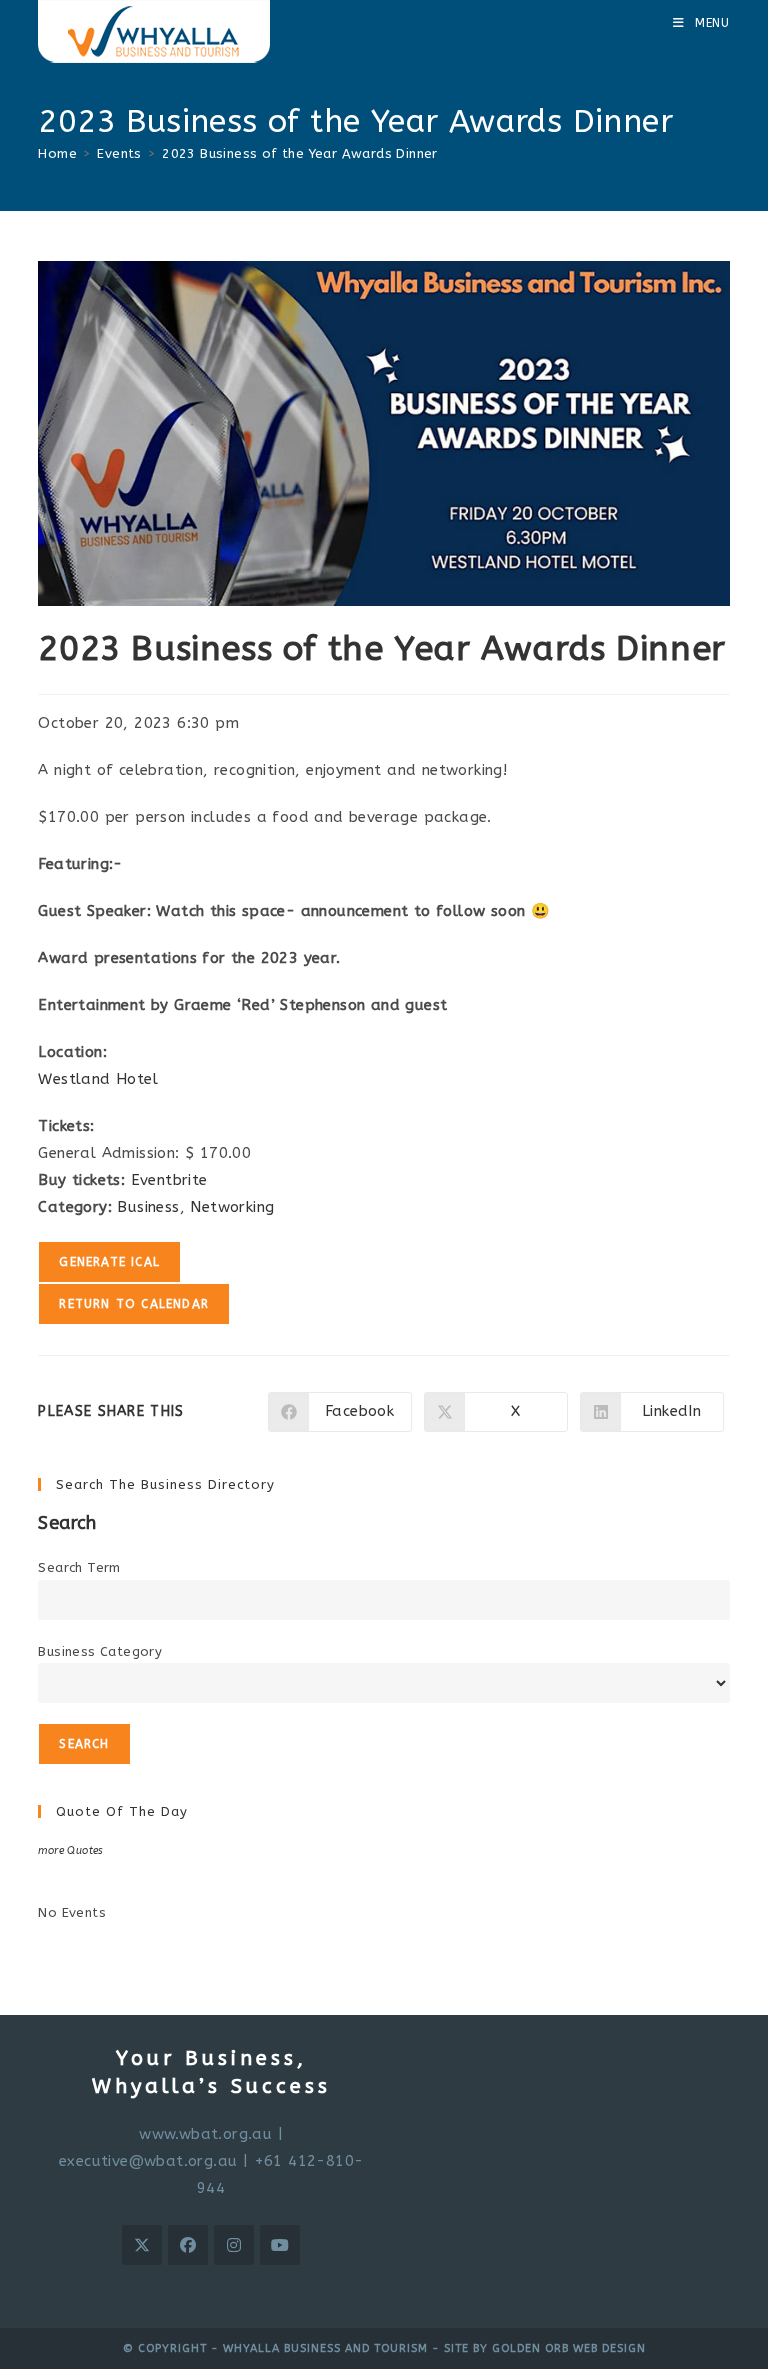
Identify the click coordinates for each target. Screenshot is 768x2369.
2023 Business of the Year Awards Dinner (300, 153)
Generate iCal (109, 1262)
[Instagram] (234, 2245)
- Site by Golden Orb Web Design (537, 2348)
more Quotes (70, 1850)
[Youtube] (280, 2245)
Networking (232, 1207)
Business (148, 1207)
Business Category (100, 1651)
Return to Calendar (134, 1304)
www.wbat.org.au (205, 2134)
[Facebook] (188, 2245)
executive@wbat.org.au (148, 2161)
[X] (142, 2245)
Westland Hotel (98, 1079)
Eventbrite (169, 1180)
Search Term (79, 1567)
